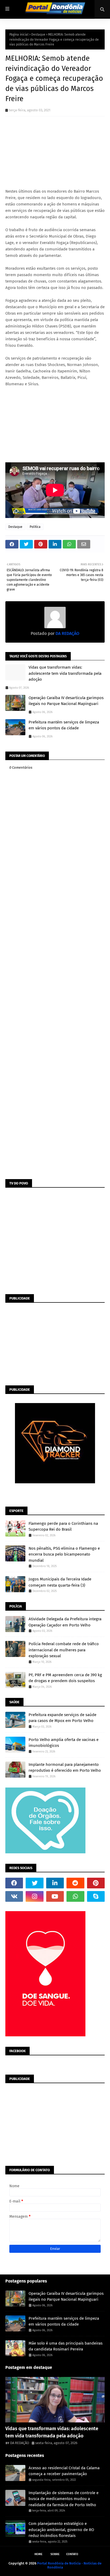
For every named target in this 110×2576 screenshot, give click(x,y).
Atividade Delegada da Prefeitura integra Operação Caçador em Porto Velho (65, 1622)
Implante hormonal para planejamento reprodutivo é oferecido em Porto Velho (65, 1768)
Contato (72, 2554)
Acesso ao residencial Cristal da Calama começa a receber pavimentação (64, 2471)
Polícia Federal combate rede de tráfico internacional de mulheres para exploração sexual (64, 1650)
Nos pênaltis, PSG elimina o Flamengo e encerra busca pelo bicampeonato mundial (64, 1554)
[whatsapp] (75, 1896)
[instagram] (34, 1896)
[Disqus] (55, 968)
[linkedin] (55, 1883)
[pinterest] (96, 1883)
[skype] (96, 1896)
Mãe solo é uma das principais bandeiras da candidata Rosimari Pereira (66, 2346)
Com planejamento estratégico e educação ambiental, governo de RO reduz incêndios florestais (61, 2530)
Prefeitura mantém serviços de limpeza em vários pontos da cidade (64, 725)
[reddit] (75, 1883)
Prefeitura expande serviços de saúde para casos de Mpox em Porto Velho (62, 1718)
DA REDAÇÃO (20, 2443)
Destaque (38, 35)
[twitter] (34, 1883)
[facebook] (14, 1883)
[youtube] (55, 1896)
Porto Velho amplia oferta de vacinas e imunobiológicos (64, 1743)
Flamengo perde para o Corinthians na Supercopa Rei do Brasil (63, 1527)
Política (35, 527)
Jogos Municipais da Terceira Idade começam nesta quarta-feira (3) (60, 1582)
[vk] (14, 1896)
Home (38, 2554)
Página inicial (19, 35)
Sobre (55, 2554)
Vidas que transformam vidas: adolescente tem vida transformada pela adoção (65, 673)
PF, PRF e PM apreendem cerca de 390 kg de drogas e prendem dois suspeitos (65, 1678)
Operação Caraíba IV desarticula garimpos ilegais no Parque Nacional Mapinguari (66, 701)
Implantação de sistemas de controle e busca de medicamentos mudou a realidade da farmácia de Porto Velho (64, 2499)
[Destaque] (55, 2400)
